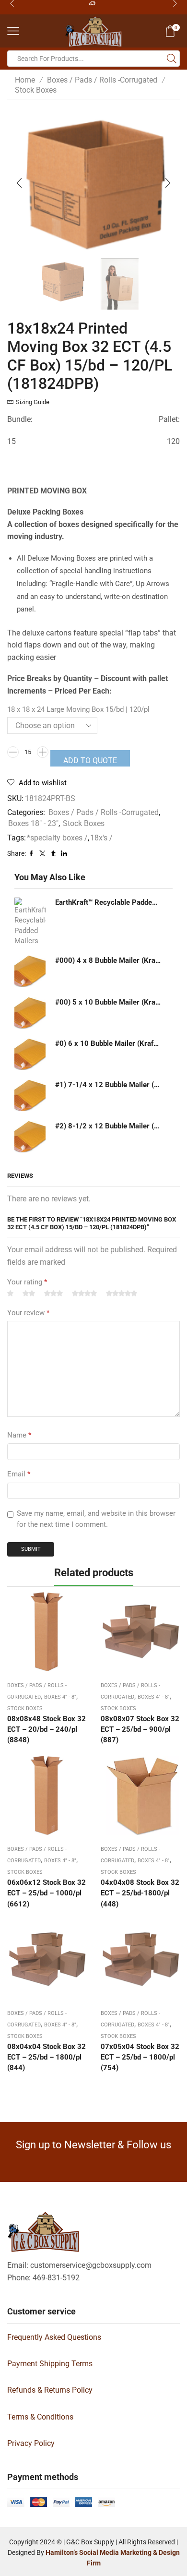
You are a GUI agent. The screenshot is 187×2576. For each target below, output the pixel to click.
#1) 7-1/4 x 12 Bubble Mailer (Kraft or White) (108, 1085)
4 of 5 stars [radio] (84, 1294)
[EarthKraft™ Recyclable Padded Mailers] (30, 922)
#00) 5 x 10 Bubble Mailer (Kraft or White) (108, 1002)
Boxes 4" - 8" (60, 1697)
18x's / (101, 838)
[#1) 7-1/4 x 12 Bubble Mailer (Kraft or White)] (30, 1096)
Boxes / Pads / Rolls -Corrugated (102, 80)
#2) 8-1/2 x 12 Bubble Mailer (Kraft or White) (108, 1126)
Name (19, 1435)
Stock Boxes (36, 90)
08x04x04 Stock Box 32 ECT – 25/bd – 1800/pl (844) (47, 2057)
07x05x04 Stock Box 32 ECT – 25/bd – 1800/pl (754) (140, 2057)
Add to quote (90, 761)
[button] (19, 183)
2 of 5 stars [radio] (29, 1294)
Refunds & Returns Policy (50, 2390)
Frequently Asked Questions (54, 2337)
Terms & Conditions (40, 2417)
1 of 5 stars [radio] (10, 1294)
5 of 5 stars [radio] (122, 1294)
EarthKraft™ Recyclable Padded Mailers (108, 902)
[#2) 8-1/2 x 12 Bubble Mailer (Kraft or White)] (30, 1137)
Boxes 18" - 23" (33, 823)
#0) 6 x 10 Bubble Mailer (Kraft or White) (108, 1043)
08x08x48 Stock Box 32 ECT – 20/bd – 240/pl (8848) (47, 1729)
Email (19, 1474)
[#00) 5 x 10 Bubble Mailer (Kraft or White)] (30, 1013)
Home (25, 80)
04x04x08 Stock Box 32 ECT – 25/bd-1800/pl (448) (140, 1893)
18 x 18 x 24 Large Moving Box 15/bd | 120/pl (78, 709)
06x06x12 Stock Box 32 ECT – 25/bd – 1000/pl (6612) (47, 1893)
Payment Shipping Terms (50, 2364)
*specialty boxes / (57, 838)
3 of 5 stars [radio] (53, 1294)
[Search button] (172, 59)
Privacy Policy (31, 2443)
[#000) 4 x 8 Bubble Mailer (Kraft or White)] (30, 971)
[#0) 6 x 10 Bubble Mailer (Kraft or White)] (30, 1054)
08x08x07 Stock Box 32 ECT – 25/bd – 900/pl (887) (140, 1729)
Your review (28, 1313)
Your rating (27, 1282)
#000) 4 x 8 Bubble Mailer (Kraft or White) (108, 960)
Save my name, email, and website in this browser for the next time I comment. (96, 1519)
